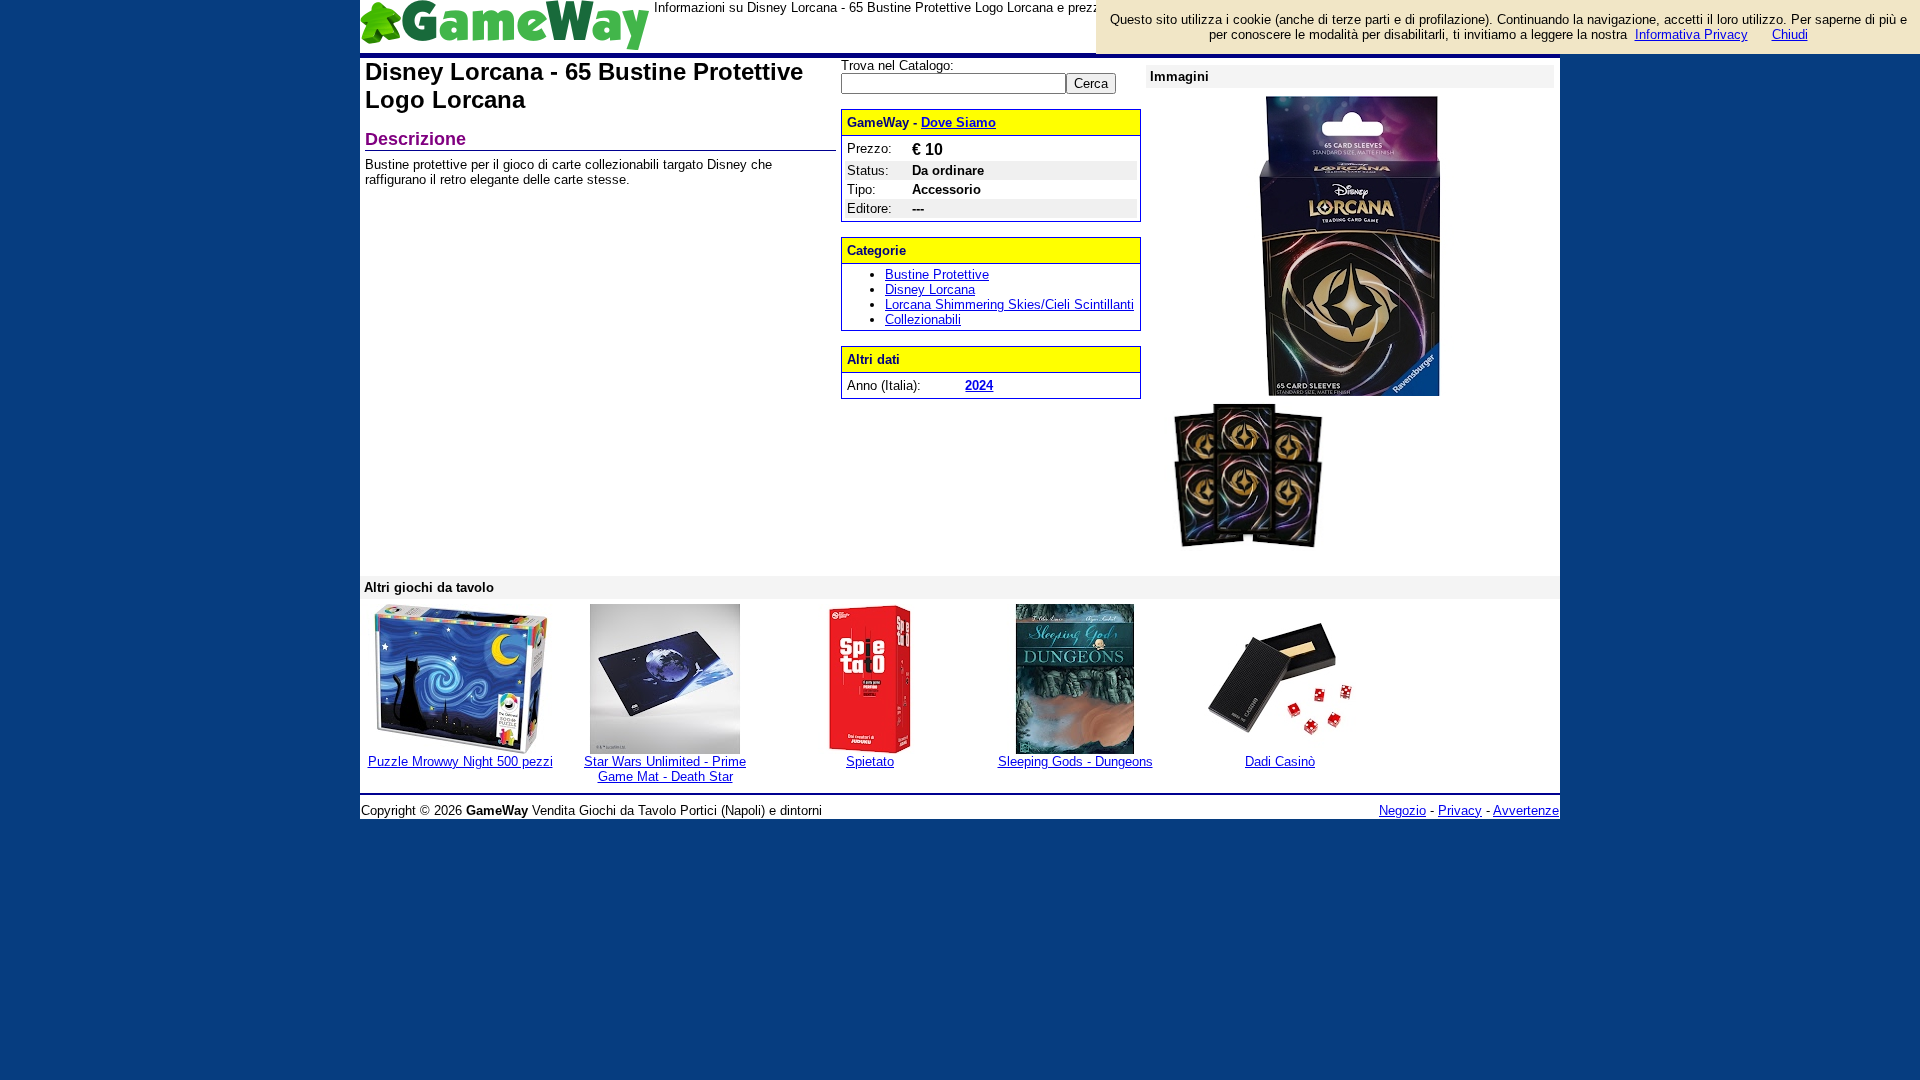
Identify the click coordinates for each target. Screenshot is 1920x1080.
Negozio (1402, 810)
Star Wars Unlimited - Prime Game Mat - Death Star (665, 769)
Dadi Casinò (1280, 761)
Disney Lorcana (930, 289)
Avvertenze (1526, 810)
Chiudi (1790, 34)
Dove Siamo (958, 122)
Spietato (870, 761)
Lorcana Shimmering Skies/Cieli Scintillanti (1009, 304)
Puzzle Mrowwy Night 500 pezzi (460, 761)
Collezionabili (923, 319)
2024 (979, 385)
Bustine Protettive (937, 274)
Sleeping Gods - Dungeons (1075, 761)
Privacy (1460, 810)
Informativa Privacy (1691, 34)
